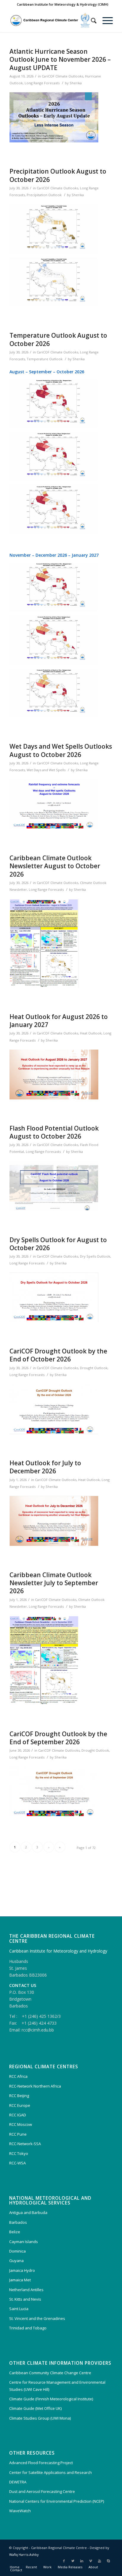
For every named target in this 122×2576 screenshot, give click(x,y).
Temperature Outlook (45, 359)
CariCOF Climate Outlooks (62, 76)
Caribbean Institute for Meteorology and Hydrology (58, 1951)
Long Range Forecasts (42, 83)
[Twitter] (73, 2561)
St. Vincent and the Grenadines (37, 2318)
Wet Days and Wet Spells (46, 770)
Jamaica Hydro (22, 2270)
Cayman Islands (24, 2242)
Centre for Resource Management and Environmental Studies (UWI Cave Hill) (57, 2386)
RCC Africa (18, 2076)
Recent (31, 2567)
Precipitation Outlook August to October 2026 (58, 175)
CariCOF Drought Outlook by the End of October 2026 (58, 1355)
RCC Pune (18, 2134)
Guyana (16, 2261)
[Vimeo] (91, 2561)
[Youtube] (99, 2561)
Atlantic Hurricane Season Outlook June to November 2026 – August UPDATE (60, 59)
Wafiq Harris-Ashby (24, 2554)
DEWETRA (18, 2482)
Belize (15, 2232)
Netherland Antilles (26, 2290)
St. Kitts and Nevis (25, 2299)
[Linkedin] (82, 2561)
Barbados (18, 2222)
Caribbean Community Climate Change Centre (50, 2373)
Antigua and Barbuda (28, 2212)
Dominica (17, 2251)
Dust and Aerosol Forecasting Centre (42, 2491)
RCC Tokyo (19, 2153)
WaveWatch (20, 2511)
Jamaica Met (20, 2280)
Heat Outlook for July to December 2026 (45, 1467)
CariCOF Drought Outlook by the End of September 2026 (58, 1738)
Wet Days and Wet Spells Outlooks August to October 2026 (61, 750)
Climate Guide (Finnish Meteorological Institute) (51, 2399)
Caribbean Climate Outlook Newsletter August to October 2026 (55, 866)
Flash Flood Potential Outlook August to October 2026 (54, 1132)
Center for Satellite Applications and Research (50, 2472)
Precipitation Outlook (44, 195)
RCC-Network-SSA (25, 2144)
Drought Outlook (94, 1368)
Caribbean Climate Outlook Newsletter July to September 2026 (54, 1583)
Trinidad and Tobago (28, 2328)
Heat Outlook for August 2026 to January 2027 (59, 1021)
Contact (16, 2570)
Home (15, 2567)
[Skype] (108, 2561)
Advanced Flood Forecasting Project (41, 2463)
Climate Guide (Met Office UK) (35, 2408)
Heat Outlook (91, 1033)
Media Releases (70, 2567)
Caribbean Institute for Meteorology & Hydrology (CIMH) (63, 4)
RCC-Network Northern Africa (35, 2086)
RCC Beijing (19, 2096)
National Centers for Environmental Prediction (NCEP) (57, 2501)
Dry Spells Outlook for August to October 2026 (58, 1244)
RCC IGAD (18, 2115)
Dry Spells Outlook (95, 1256)
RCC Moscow (21, 2124)
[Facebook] (64, 2561)
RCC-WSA (17, 2163)
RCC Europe (20, 2105)
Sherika (76, 83)
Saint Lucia (19, 2309)
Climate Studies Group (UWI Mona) (40, 2418)
